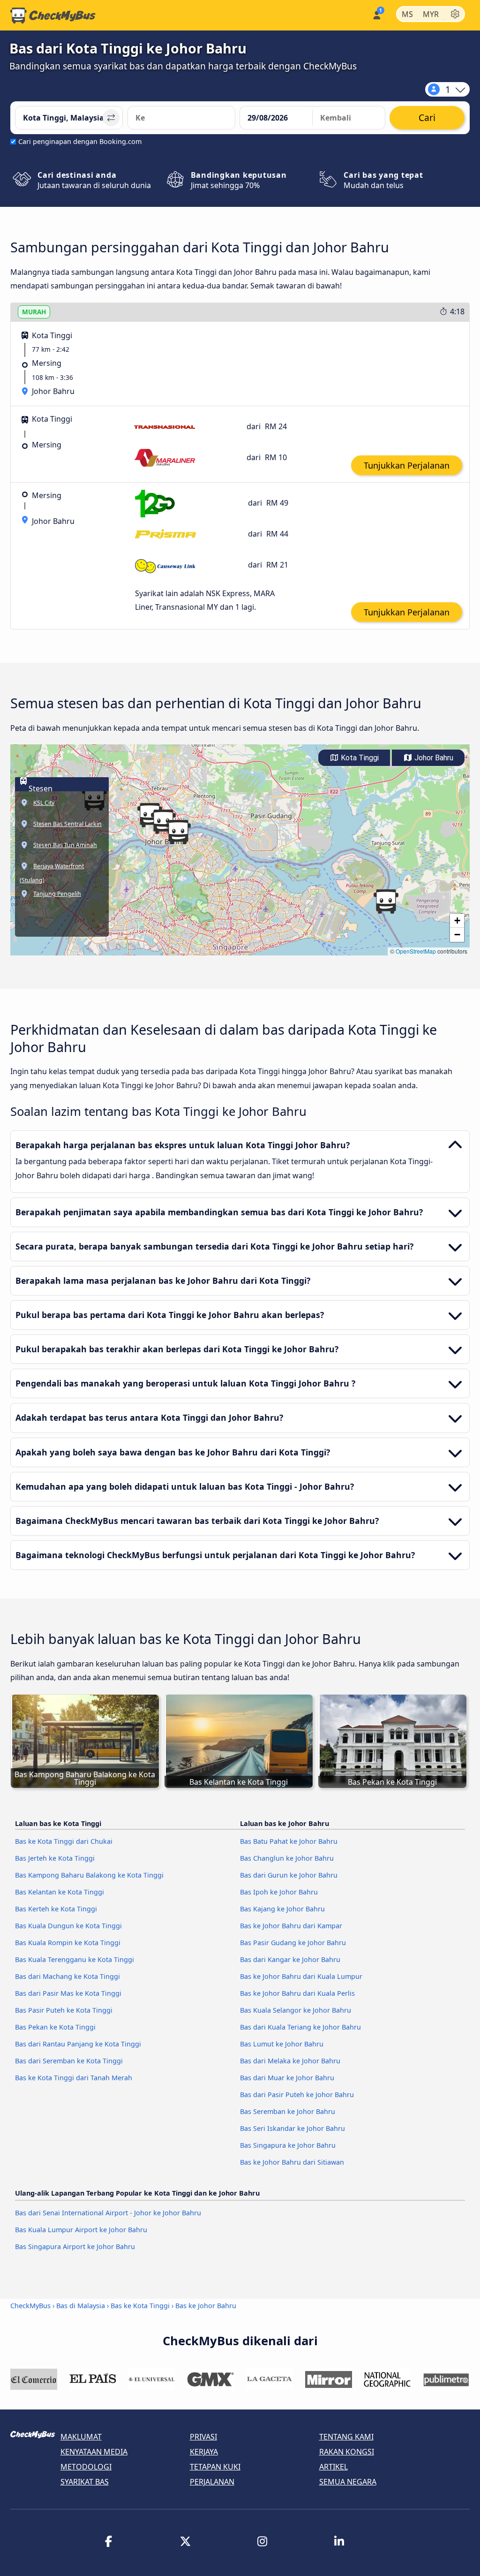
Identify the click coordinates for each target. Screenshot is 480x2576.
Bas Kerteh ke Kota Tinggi (56, 1909)
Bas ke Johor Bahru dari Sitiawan (292, 2162)
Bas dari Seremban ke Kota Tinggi (69, 2061)
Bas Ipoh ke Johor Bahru (279, 1892)
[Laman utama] (53, 15)
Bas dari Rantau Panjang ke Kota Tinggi (78, 2044)
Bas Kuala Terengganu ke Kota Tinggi (75, 1959)
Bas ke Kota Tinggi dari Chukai (64, 1841)
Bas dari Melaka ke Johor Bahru (290, 2061)
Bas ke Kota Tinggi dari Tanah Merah (74, 2078)
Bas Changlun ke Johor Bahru (287, 1858)
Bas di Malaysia (81, 2306)
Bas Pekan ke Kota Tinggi (55, 2027)
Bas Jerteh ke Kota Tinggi (55, 1858)
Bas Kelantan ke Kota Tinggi (60, 1892)
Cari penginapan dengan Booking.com (80, 141)
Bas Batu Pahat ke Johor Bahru (289, 1841)
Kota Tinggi (359, 758)
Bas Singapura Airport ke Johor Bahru (75, 2246)
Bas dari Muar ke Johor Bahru (287, 2078)
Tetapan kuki (215, 2467)
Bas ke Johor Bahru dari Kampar (291, 1926)
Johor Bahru (433, 758)
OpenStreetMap (416, 951)
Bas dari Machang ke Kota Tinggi (67, 1976)
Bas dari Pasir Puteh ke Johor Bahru (297, 2095)
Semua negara (348, 2482)
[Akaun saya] (376, 14)
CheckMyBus (30, 2306)
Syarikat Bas (85, 2482)
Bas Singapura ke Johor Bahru (288, 2145)
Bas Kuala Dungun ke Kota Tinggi (68, 1926)
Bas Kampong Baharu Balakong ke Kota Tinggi (89, 1875)
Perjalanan (212, 2482)
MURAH (34, 312)
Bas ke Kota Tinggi (140, 2306)
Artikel (334, 2467)
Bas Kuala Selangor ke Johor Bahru (296, 2010)
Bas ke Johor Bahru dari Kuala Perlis (297, 1993)
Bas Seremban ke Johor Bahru (288, 2111)
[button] (178, 832)
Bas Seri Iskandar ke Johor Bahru (292, 2128)
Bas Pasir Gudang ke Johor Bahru (293, 1943)
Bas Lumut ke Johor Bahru (282, 2044)
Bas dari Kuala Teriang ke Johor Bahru (300, 2027)
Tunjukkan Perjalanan (407, 465)
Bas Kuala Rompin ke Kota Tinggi (68, 1943)
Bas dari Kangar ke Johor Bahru (290, 1959)
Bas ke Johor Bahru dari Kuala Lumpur (301, 1976)
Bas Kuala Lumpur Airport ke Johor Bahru (81, 2230)
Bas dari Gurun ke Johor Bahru (289, 1875)
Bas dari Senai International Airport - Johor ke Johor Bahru (108, 2213)
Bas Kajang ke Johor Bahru (282, 1909)
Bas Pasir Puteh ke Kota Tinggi (64, 2010)
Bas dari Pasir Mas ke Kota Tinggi (68, 1993)
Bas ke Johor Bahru (206, 2306)
